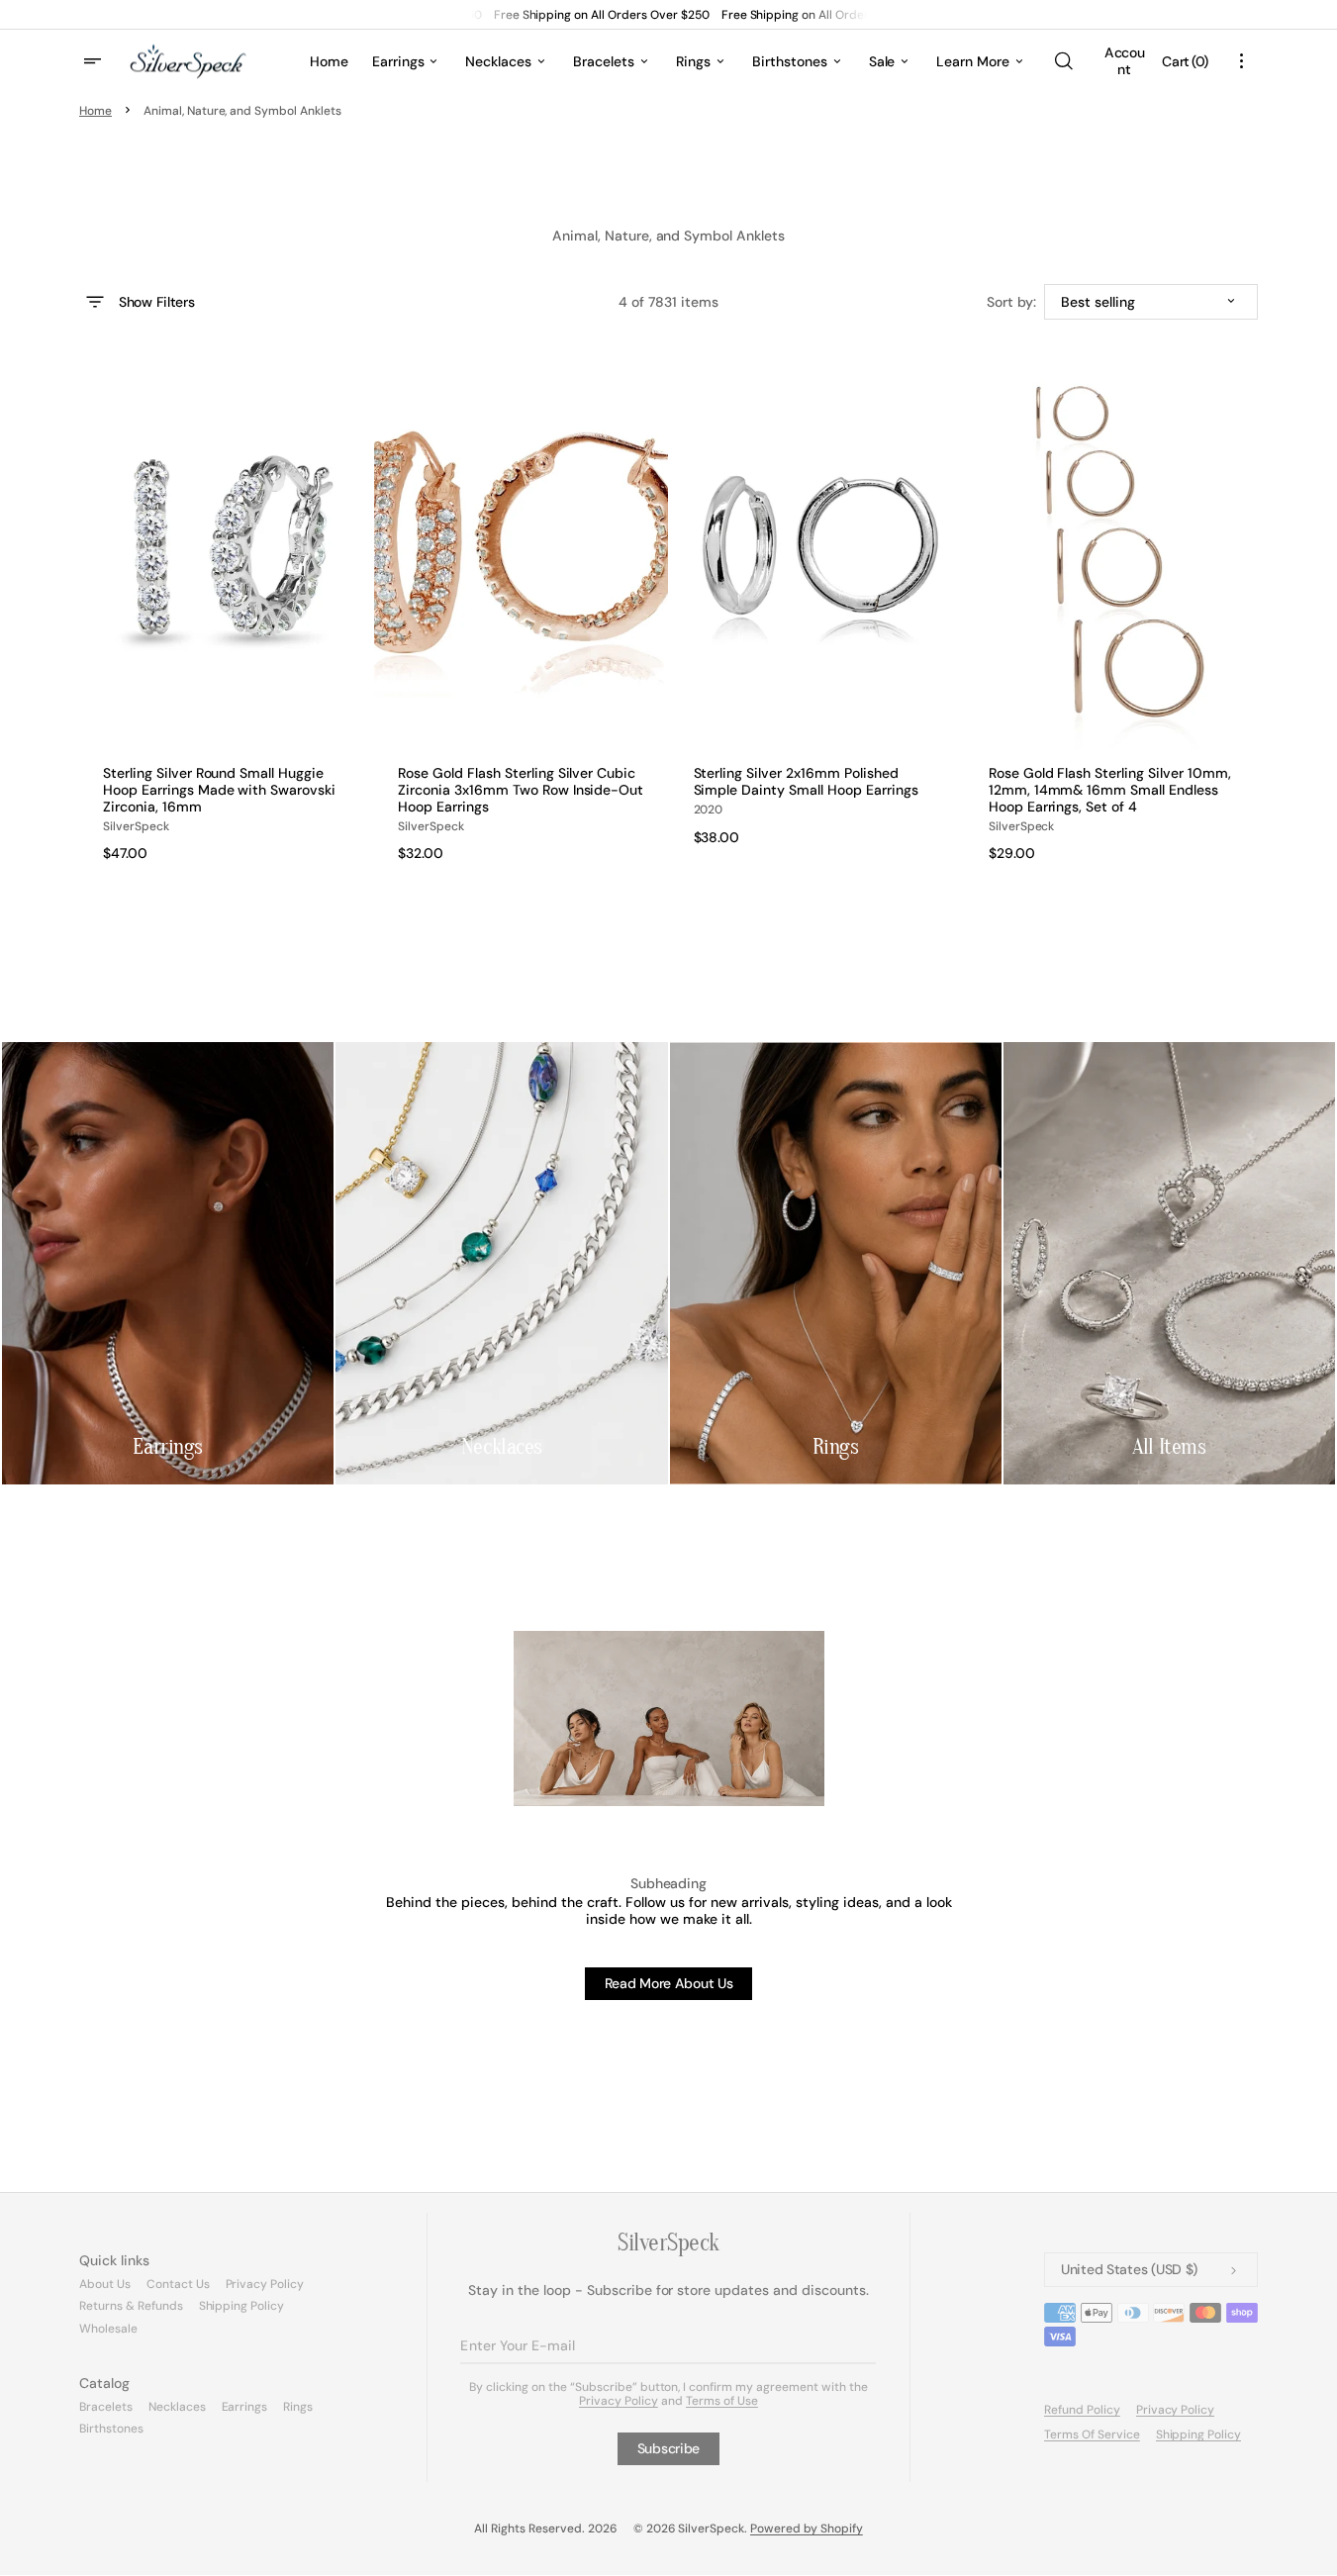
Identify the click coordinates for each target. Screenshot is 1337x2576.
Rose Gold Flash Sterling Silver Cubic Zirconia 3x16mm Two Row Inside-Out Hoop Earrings (521, 790)
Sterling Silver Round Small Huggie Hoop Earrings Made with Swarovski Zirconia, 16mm (219, 790)
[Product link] (226, 611)
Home (95, 111)
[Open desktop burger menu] (95, 61)
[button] (1063, 61)
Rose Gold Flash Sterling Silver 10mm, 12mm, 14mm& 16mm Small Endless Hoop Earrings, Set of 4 (1110, 790)
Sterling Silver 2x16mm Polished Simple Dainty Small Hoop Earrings (806, 782)
